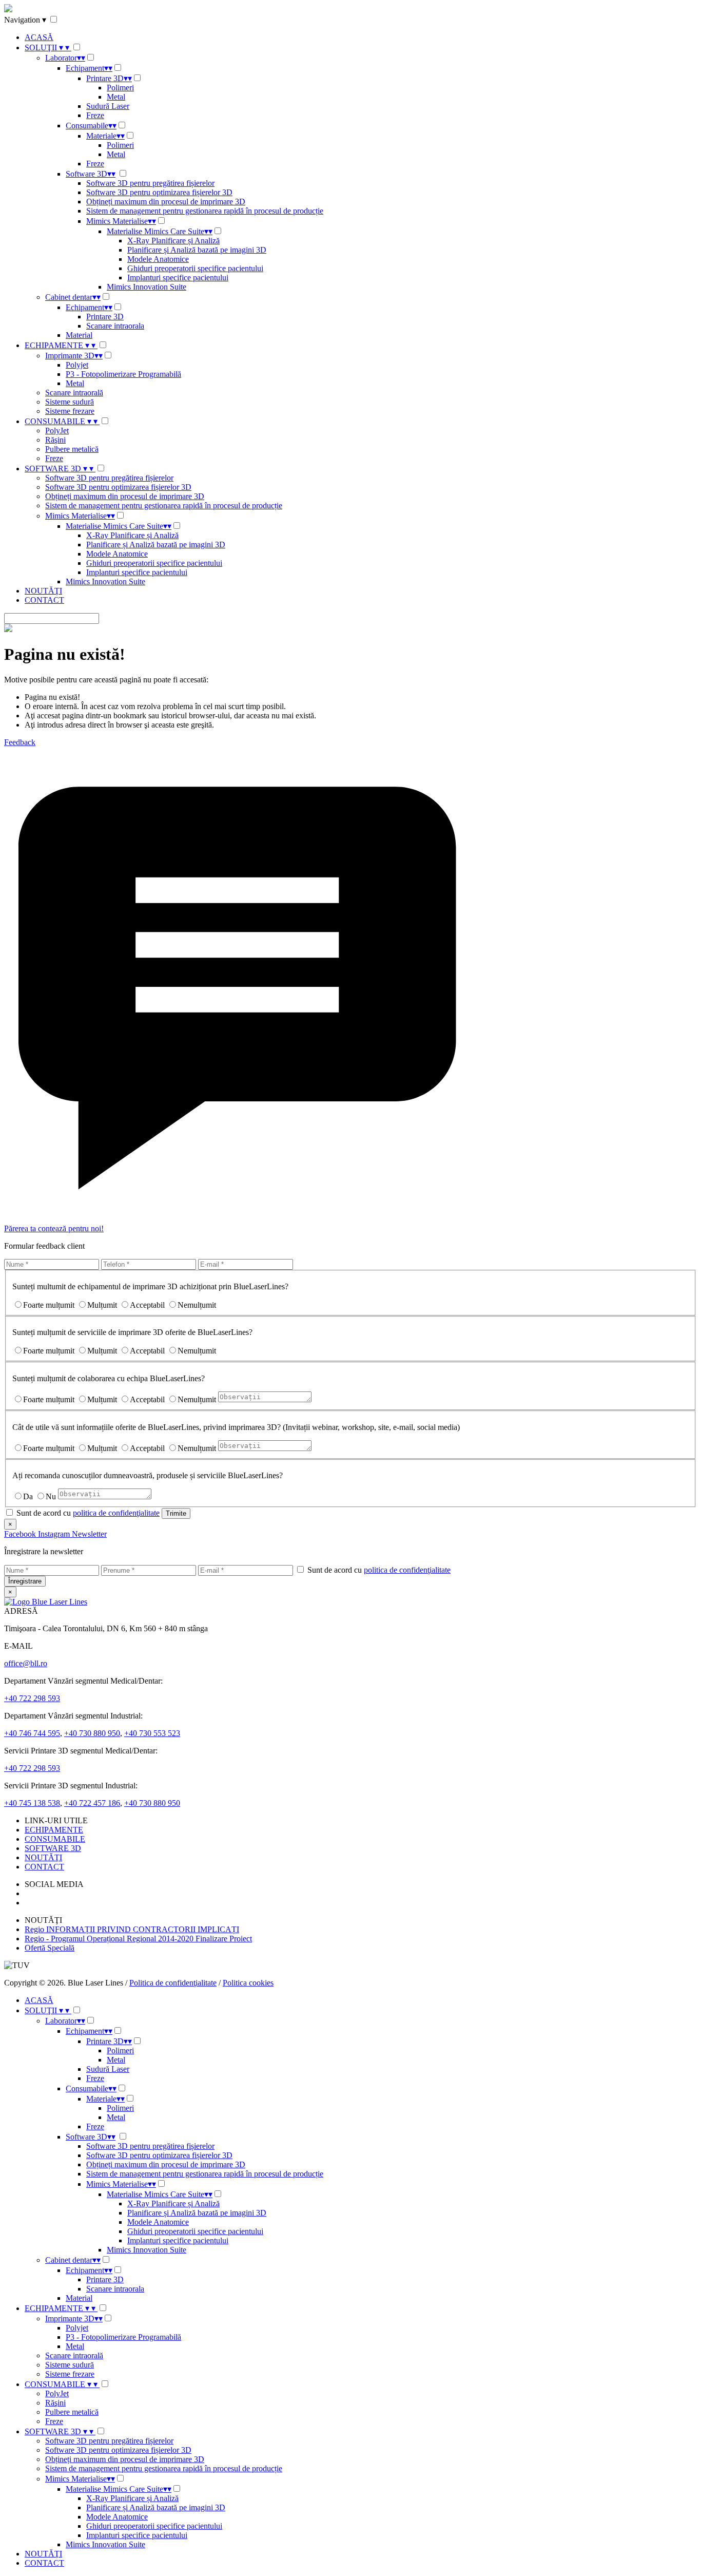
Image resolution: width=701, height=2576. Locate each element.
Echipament (89, 68)
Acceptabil (147, 1305)
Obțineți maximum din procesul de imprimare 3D (166, 202)
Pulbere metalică (72, 449)
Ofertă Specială (50, 1948)
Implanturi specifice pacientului (178, 278)
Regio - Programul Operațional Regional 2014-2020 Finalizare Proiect (138, 1939)
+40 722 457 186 (92, 1803)
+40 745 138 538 (32, 1803)
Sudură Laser (108, 106)
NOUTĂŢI (43, 591)
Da (28, 1496)
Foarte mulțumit (49, 1305)
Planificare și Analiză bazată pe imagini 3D (197, 250)
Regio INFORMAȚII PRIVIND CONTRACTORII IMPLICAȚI (132, 1929)
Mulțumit (102, 1305)
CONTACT (44, 600)
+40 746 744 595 (32, 1733)
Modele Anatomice (158, 259)
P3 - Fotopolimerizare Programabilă (123, 374)
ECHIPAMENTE (60, 345)
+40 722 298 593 (32, 1698)
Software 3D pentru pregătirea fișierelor (150, 183)
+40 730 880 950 (92, 1733)
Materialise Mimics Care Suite (160, 231)
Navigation (25, 20)
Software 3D (91, 174)
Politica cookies (248, 1983)
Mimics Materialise (121, 221)
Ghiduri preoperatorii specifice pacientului (195, 268)
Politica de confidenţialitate (173, 1983)
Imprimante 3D (74, 356)
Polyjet (77, 365)
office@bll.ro (26, 1663)
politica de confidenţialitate (116, 1513)
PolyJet (57, 431)
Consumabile (91, 126)
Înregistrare (25, 1581)
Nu (51, 1496)
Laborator (65, 58)
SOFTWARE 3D (59, 469)
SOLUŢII (47, 47)
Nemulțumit (197, 1305)
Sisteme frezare (70, 411)
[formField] (52, 1570)
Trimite (176, 1513)
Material (79, 335)
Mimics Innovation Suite (147, 287)
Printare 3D (109, 78)
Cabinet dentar (73, 297)
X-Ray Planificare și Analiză (173, 241)
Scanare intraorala (115, 326)
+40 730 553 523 (152, 1733)
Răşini (55, 440)
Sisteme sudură (70, 402)
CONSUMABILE (61, 421)
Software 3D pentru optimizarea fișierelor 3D (159, 192)
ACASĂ (39, 37)
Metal (116, 97)
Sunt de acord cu (87, 1513)
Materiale (105, 136)
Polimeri (120, 88)
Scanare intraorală (74, 393)
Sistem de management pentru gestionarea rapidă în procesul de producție (205, 211)
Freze (95, 115)
